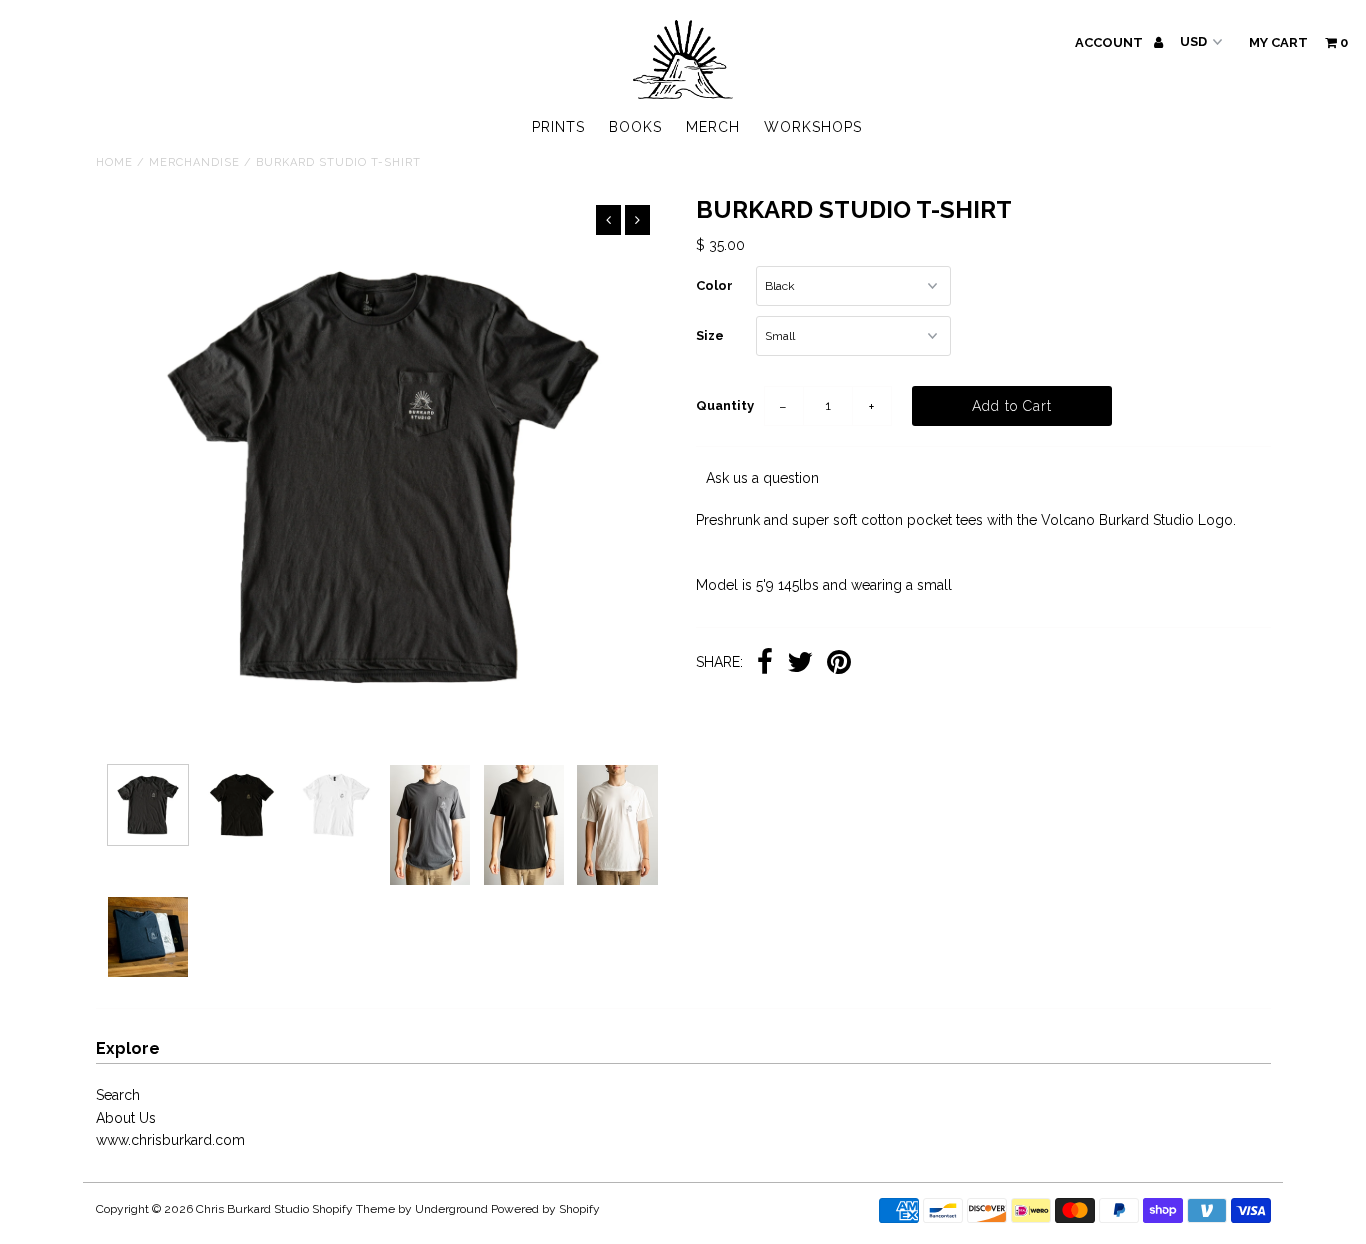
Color (714, 285)
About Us (126, 1118)
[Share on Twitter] (800, 664)
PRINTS (558, 127)
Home (114, 162)
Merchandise (194, 162)
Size (710, 335)
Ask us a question (762, 478)
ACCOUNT (1110, 42)
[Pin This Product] (839, 664)
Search (118, 1095)
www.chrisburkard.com (170, 1140)
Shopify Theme (353, 1209)
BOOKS (635, 127)
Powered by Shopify (545, 1209)
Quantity (725, 405)
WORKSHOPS (813, 127)
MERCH (713, 127)
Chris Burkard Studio (252, 1209)
